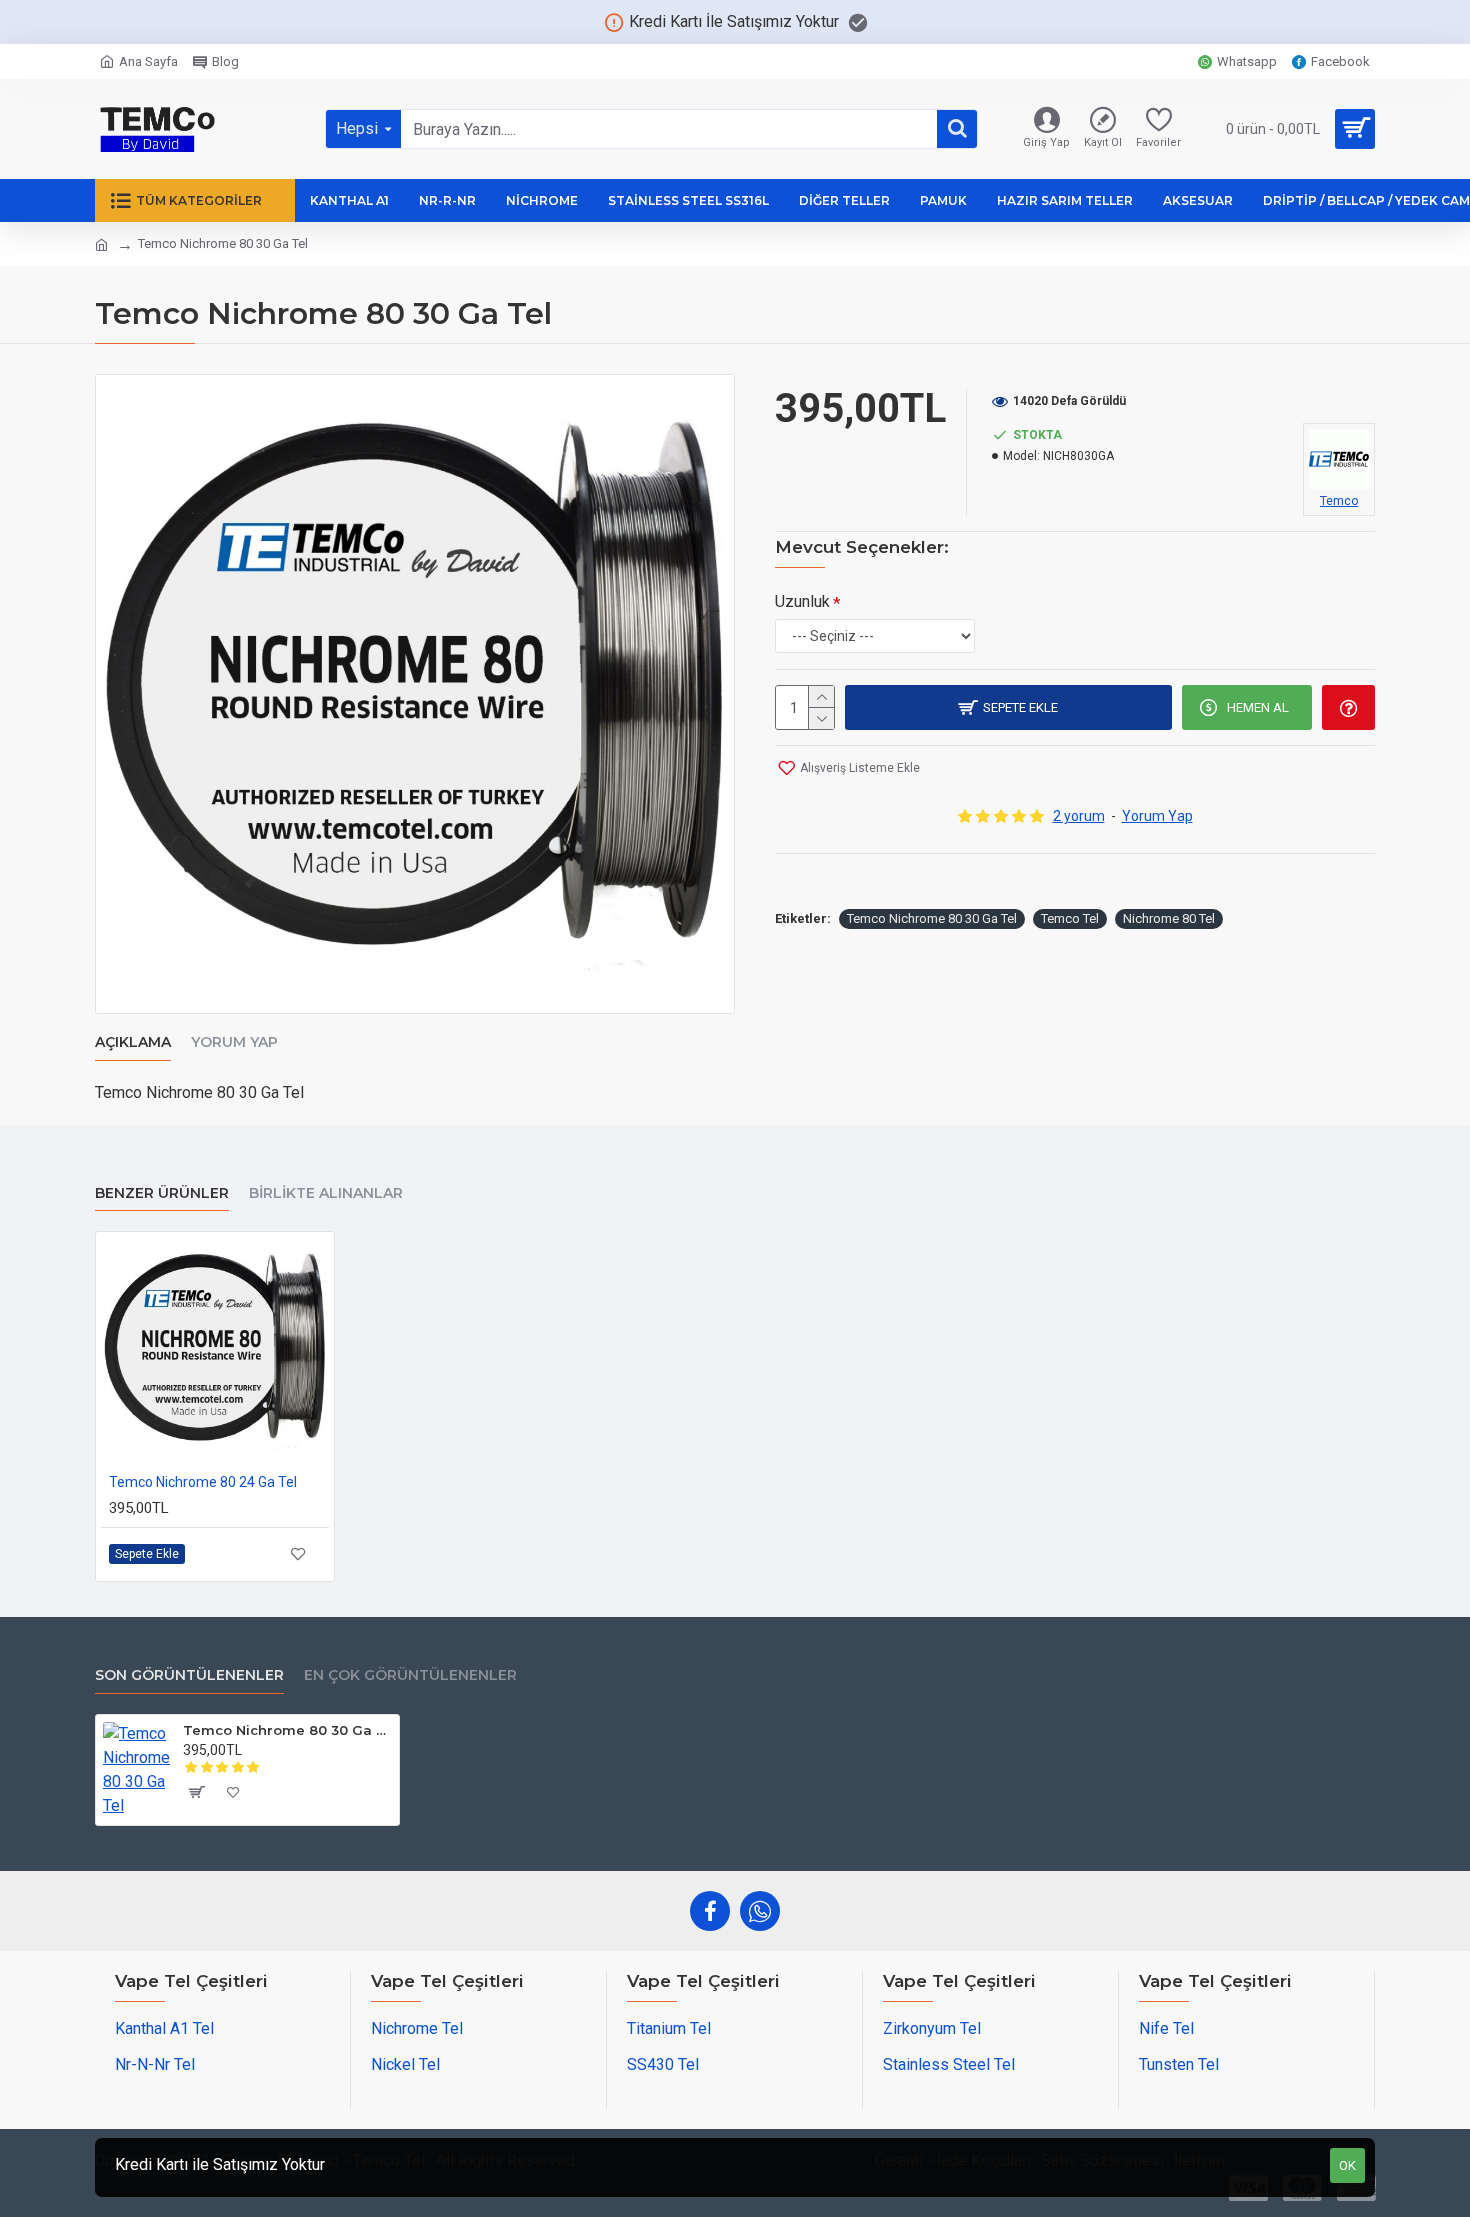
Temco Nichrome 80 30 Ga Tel (932, 918)
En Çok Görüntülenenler (410, 1675)
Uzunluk (802, 601)
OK (1347, 2165)
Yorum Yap (234, 1042)
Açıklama (133, 1042)
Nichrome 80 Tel (1169, 918)
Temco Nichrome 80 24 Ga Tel (203, 1482)
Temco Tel (1070, 918)
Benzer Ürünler (162, 1193)
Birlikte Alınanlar (326, 1193)
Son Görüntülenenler (189, 1675)
